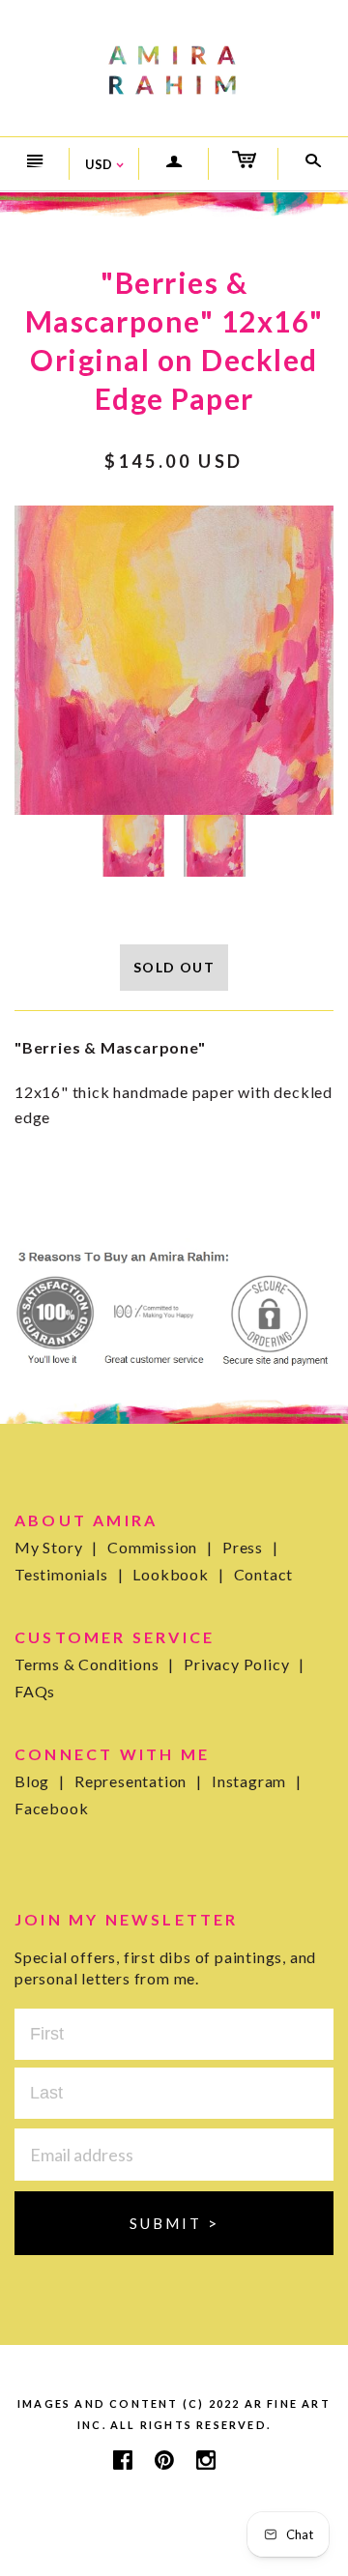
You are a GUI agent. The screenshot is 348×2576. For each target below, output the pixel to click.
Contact (264, 1574)
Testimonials (69, 1574)
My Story (56, 1547)
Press (250, 1547)
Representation (138, 1781)
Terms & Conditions (94, 1664)
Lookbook (178, 1574)
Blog (40, 1781)
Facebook (51, 1808)
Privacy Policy (244, 1664)
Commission (160, 1547)
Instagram (257, 1781)
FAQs (35, 1691)
